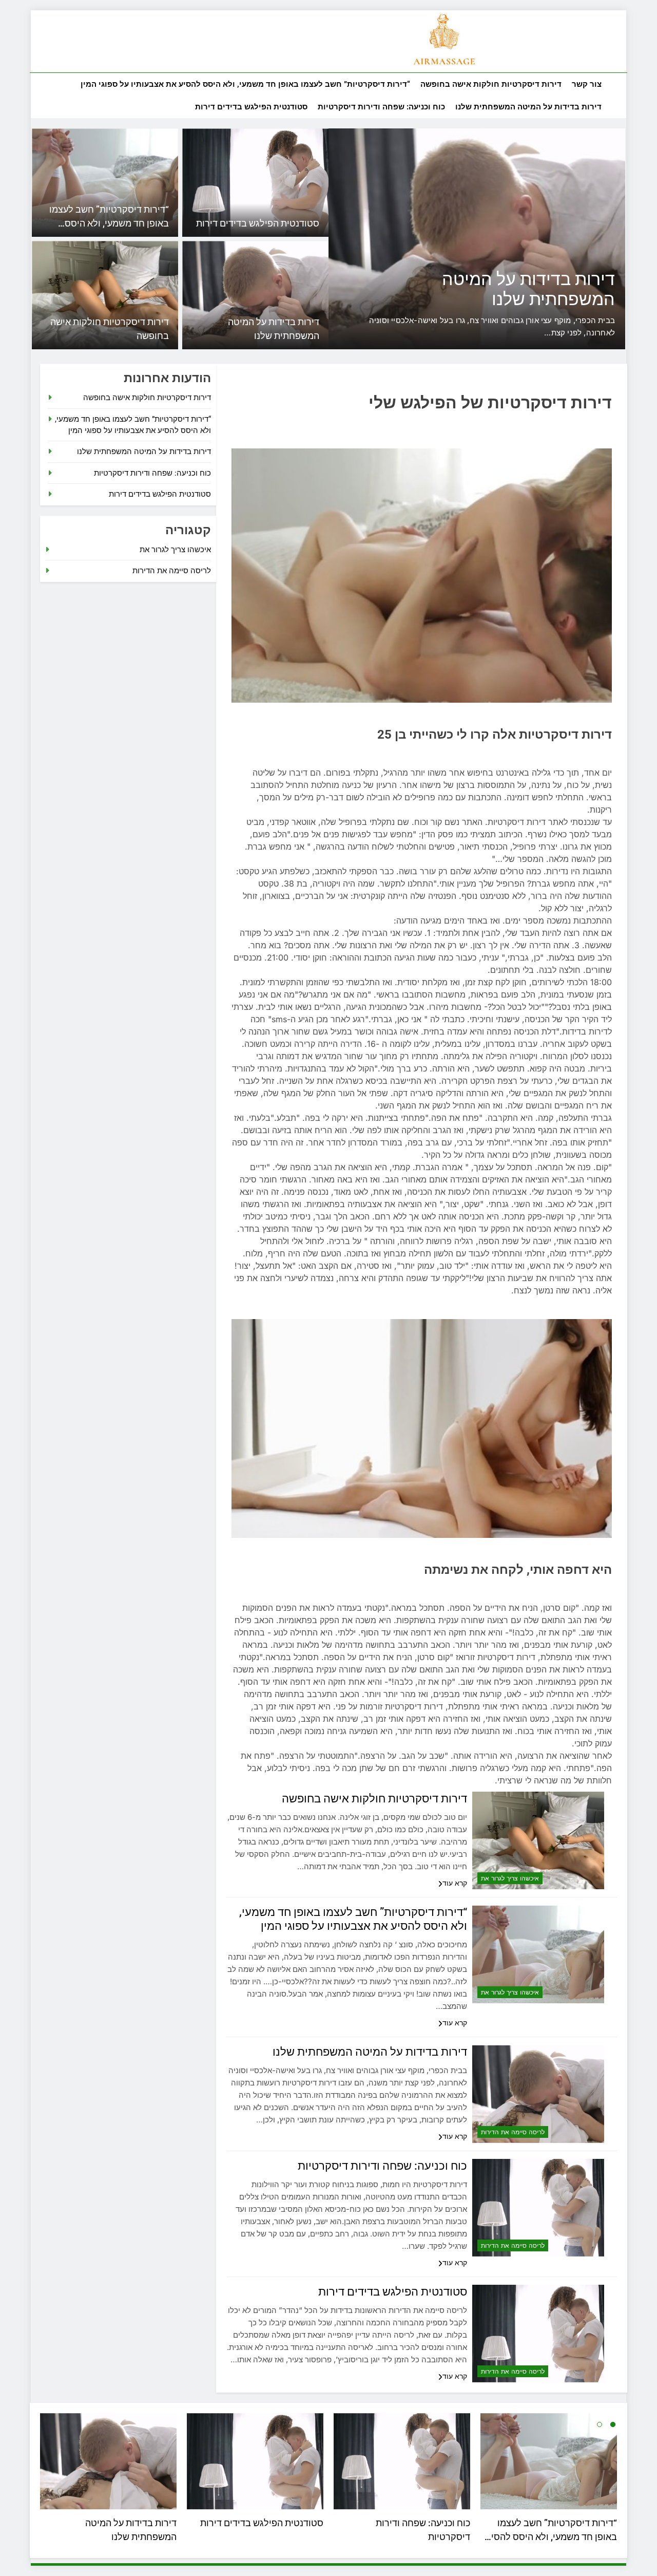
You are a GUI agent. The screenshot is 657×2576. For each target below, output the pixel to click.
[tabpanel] (108, 2480)
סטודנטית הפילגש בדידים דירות (251, 107)
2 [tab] (600, 2424)
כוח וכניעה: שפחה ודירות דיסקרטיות (381, 107)
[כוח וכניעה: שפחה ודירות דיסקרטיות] (499, 239)
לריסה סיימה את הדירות (513, 2132)
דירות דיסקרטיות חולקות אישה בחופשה (491, 84)
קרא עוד (455, 1883)
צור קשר (587, 84)
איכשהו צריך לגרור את (510, 1878)
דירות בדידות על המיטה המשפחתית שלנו (528, 107)
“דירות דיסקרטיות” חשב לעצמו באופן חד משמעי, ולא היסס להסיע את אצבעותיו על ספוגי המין (245, 84)
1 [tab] (613, 2424)
